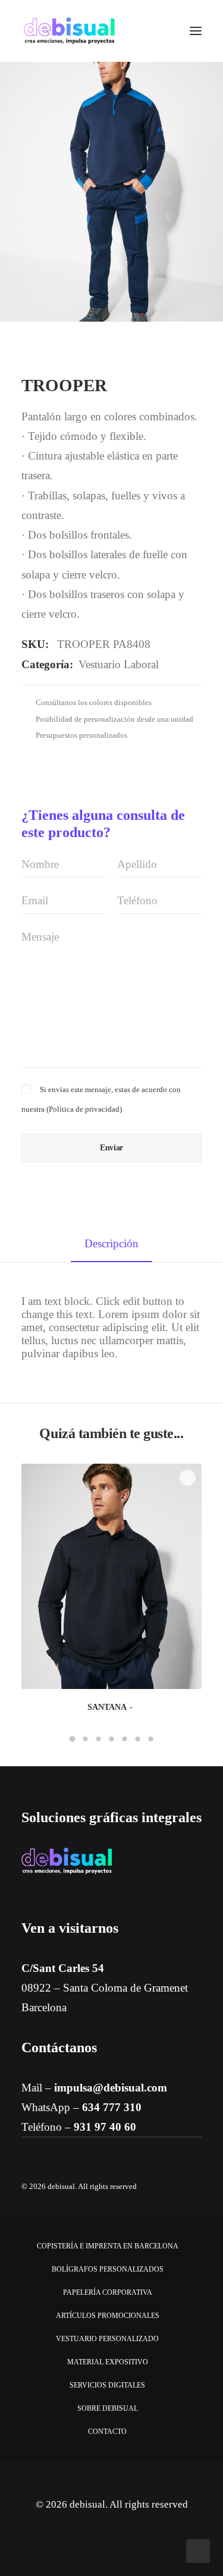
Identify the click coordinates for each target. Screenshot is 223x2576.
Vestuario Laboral (119, 664)
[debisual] (69, 31)
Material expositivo (108, 2362)
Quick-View (188, 1478)
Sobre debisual (108, 2408)
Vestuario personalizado (107, 2339)
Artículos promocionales (108, 2316)
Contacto (107, 2432)
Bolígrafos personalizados (108, 2269)
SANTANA (107, 1707)
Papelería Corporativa (108, 2292)
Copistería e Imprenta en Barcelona (108, 2246)
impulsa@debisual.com (111, 2088)
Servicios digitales (107, 2385)
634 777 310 (112, 2107)
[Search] (161, 31)
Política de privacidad (84, 1109)
